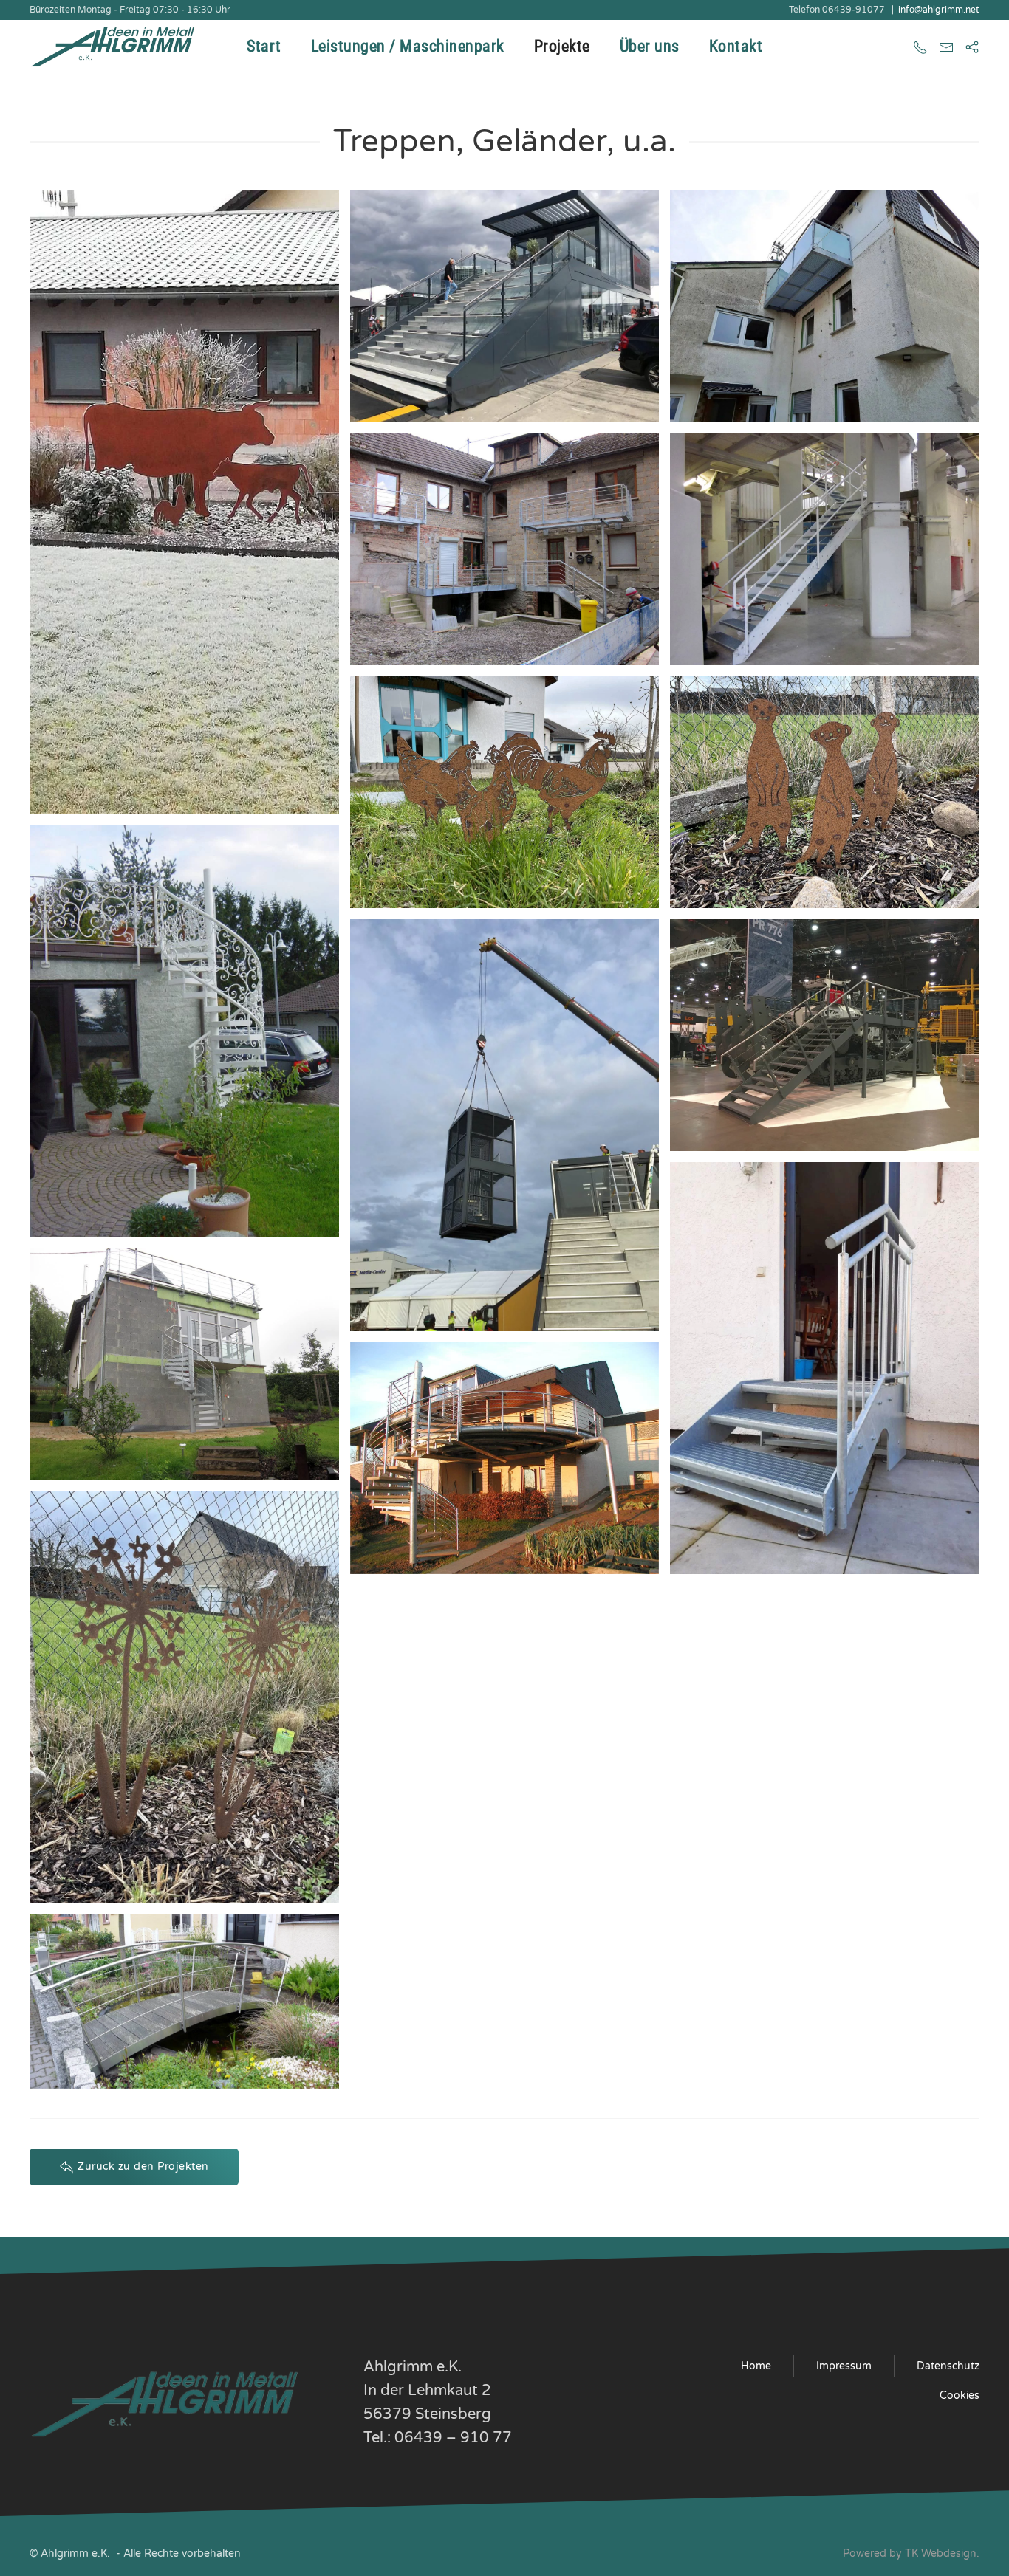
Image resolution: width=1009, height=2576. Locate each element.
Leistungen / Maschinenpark (408, 46)
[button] (184, 502)
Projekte (562, 46)
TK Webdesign (941, 2553)
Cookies (960, 2395)
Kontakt (736, 46)
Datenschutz (948, 2366)
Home (756, 2366)
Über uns (650, 46)
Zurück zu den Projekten (143, 2167)
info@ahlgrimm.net (939, 10)
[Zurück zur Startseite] (116, 46)
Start (264, 46)
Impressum (844, 2366)
